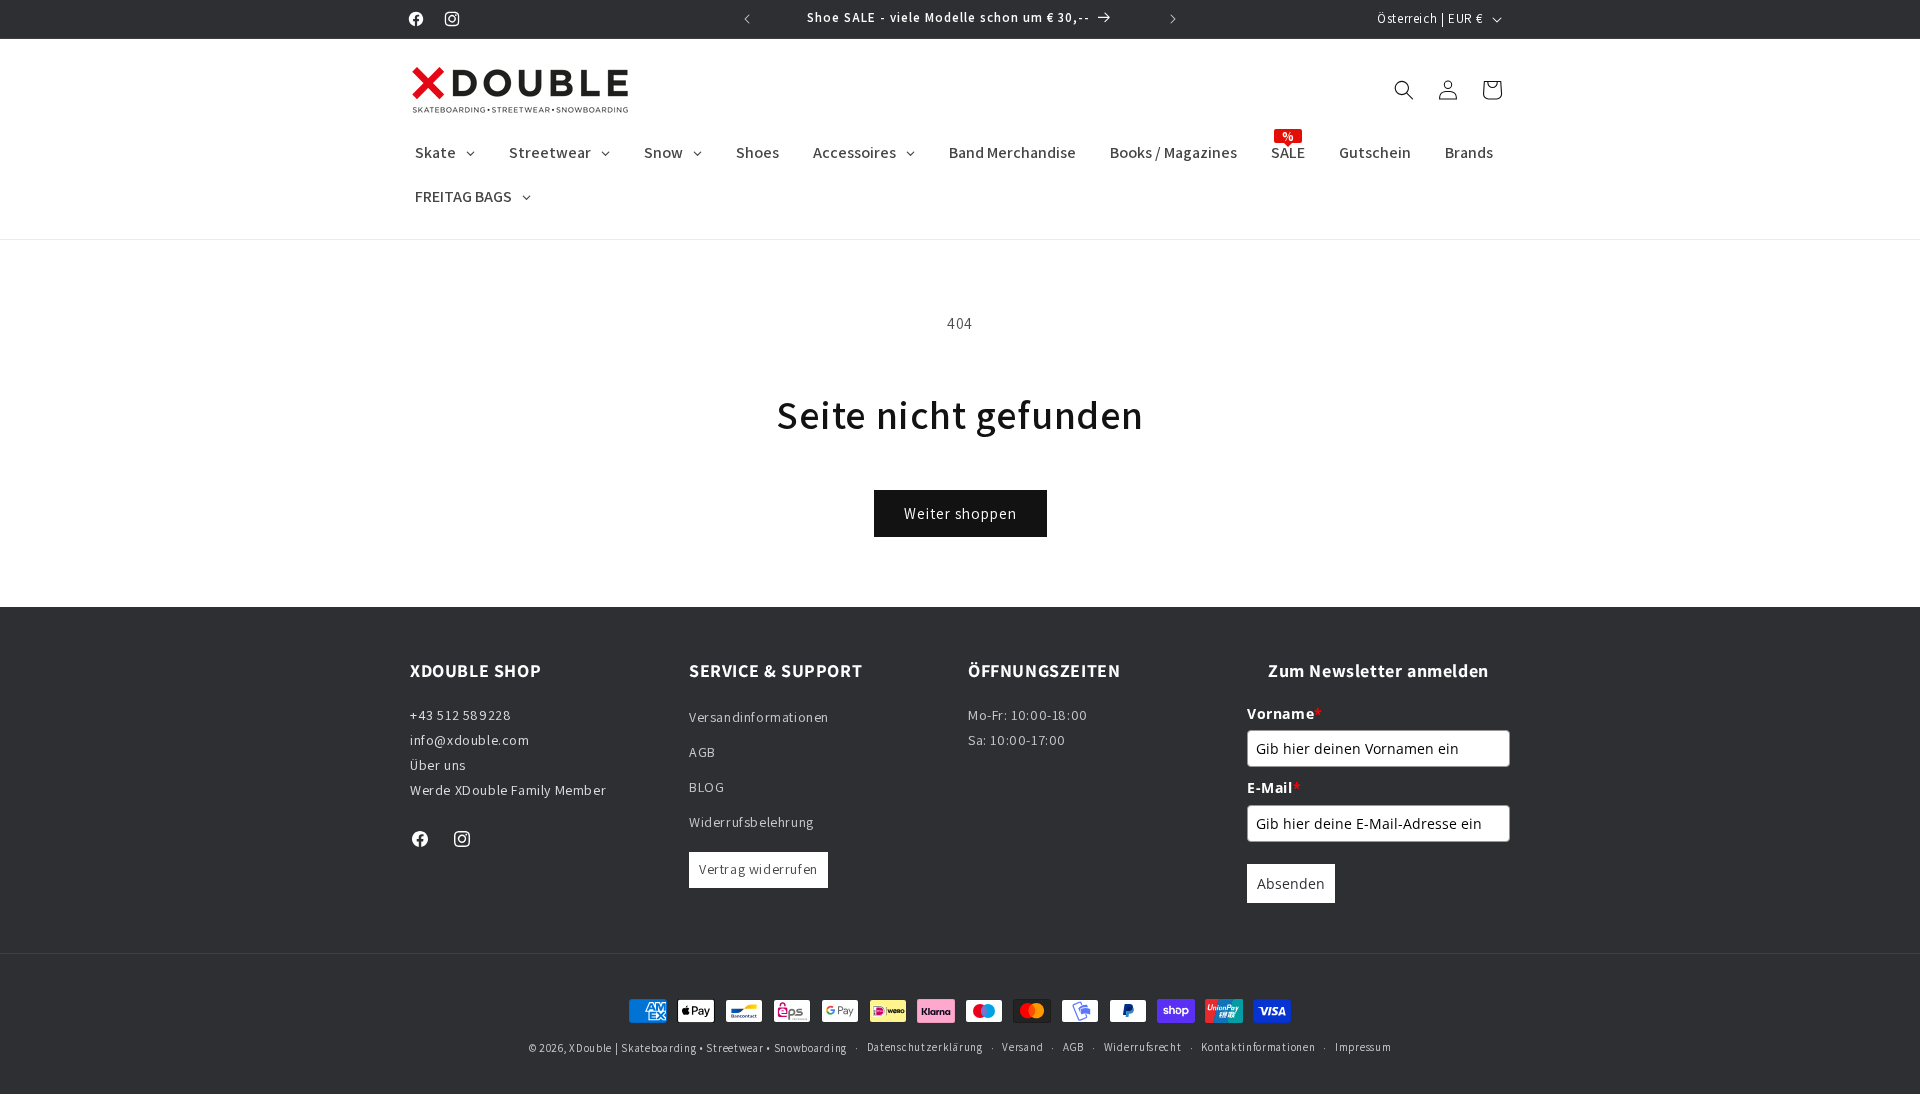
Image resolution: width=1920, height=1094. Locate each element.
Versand (1022, 1047)
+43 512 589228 (460, 715)
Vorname (1285, 713)
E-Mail (1274, 787)
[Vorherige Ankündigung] (747, 19)
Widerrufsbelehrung (751, 822)
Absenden (1291, 883)
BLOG (706, 787)
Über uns (438, 765)
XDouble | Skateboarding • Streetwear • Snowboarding (708, 1048)
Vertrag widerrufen (758, 870)
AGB (702, 752)
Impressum (1363, 1047)
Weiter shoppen (960, 513)
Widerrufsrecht (1143, 1047)
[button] (1404, 90)
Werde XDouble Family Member (508, 790)
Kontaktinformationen (1258, 1047)
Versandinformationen (759, 717)
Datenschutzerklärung (925, 1047)
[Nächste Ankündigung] (1173, 19)
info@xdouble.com (471, 740)
